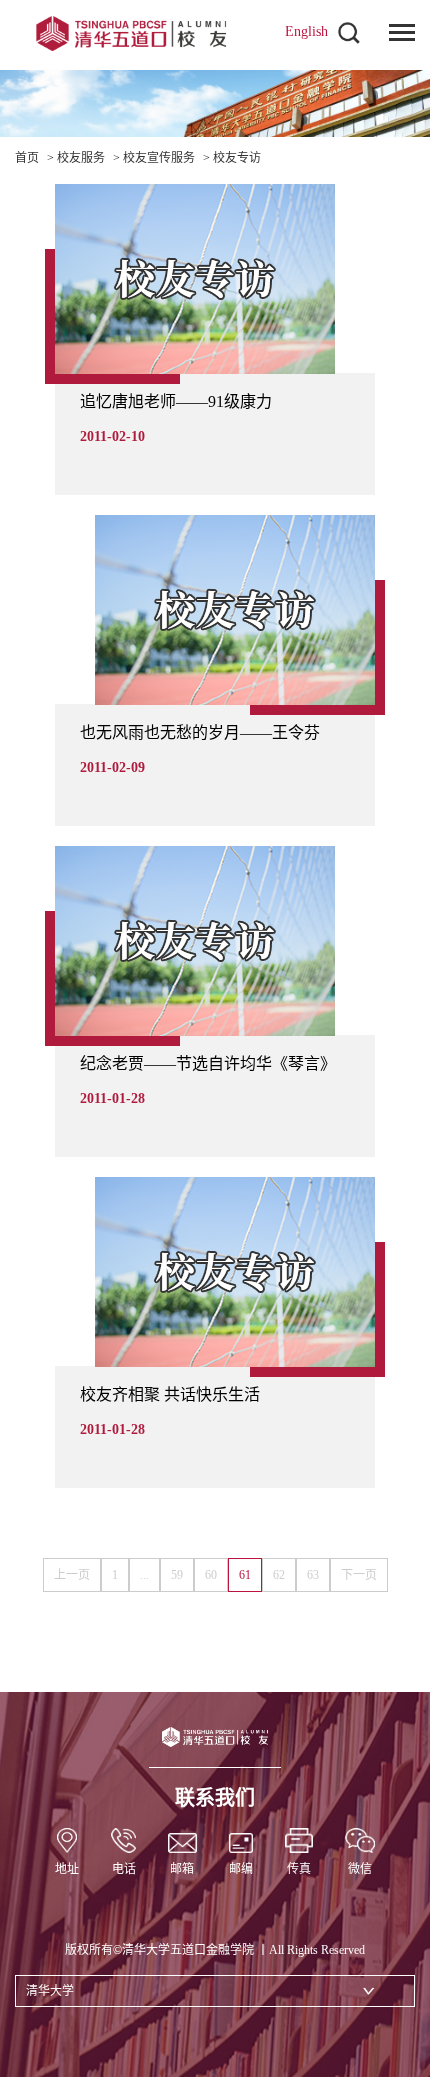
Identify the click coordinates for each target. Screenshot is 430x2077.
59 (177, 1575)
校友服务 (81, 158)
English (306, 31)
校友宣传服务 (159, 158)
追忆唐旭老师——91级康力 (176, 401)
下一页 (359, 1575)
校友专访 (237, 158)
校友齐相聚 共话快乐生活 (170, 1394)
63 (313, 1575)
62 (279, 1575)
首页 (27, 158)
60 (211, 1575)
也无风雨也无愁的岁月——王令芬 (200, 732)
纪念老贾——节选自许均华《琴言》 (208, 1063)
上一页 (72, 1575)
